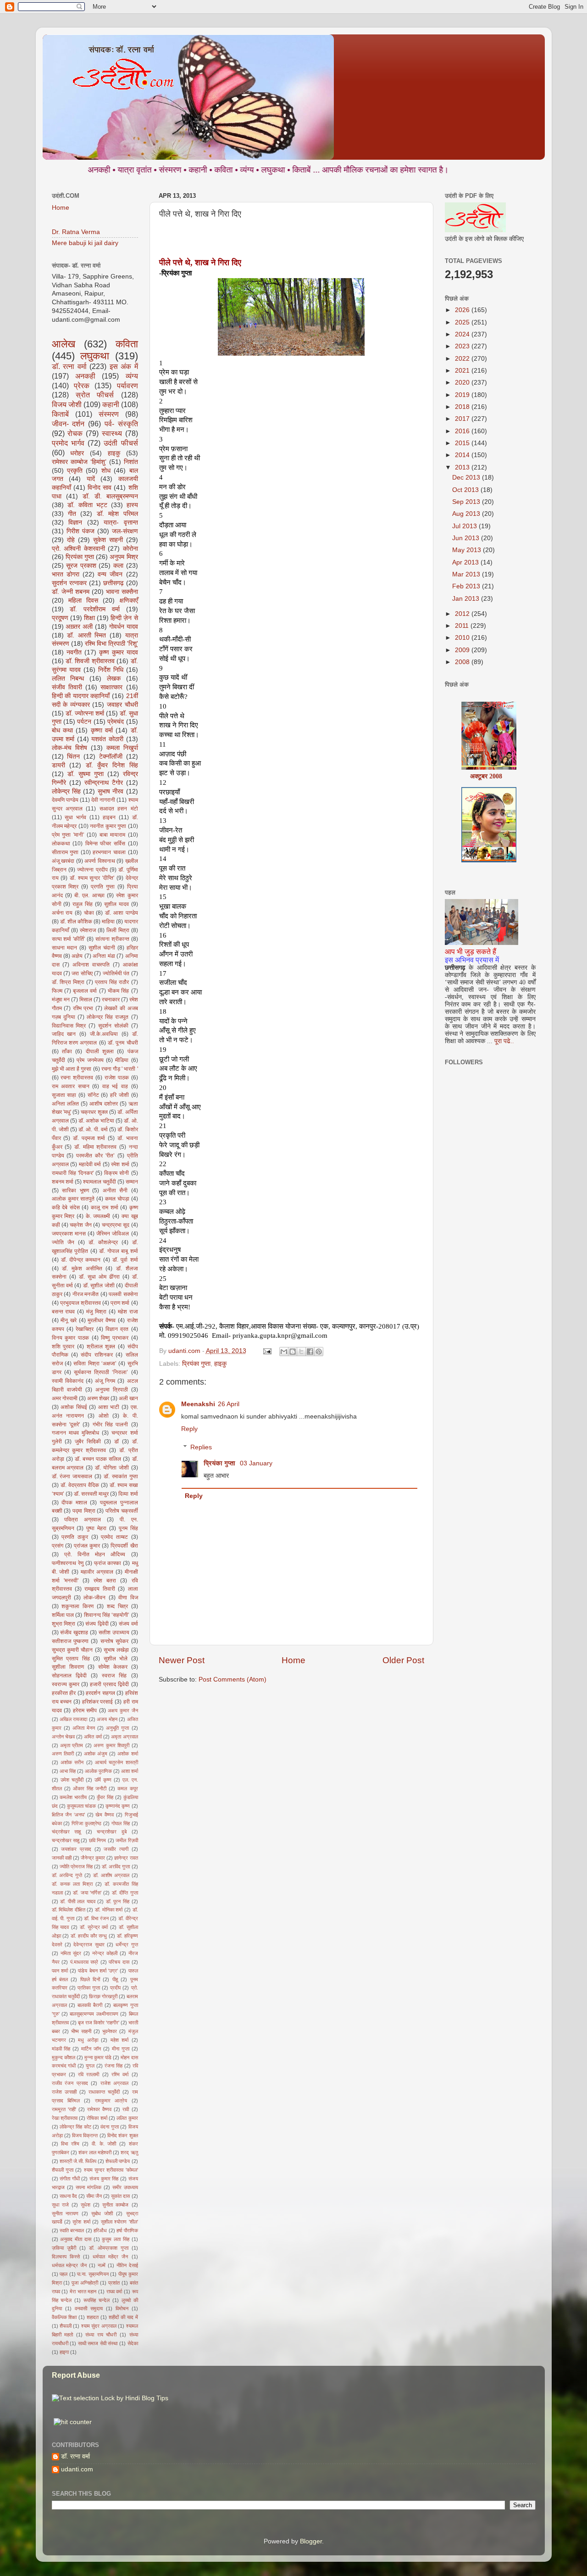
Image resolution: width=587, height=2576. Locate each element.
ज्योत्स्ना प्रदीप (92, 870)
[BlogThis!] (293, 1352)
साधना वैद (68, 2196)
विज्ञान (75, 522)
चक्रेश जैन (80, 1225)
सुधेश (86, 2205)
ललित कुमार (127, 2118)
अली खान (128, 1398)
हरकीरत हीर (64, 1693)
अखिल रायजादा (73, 1719)
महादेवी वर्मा (90, 1164)
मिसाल (86, 1000)
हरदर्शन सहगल (100, 1693)
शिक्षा (89, 618)
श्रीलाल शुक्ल (101, 1347)
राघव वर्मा (114, 2291)
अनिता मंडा (104, 956)
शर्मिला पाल (63, 1615)
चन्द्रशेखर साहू (66, 1840)
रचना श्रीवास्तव (77, 1078)
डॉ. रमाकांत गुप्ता (121, 1476)
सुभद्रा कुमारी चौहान (72, 1650)
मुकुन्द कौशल (64, 2057)
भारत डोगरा (66, 574)
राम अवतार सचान (71, 1086)
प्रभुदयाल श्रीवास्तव (80, 1303)
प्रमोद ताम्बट (114, 1537)
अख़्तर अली (79, 627)
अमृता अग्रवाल (124, 1737)
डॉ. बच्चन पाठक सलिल (98, 1459)
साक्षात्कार (111, 687)
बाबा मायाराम (113, 835)
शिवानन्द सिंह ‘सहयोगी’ (107, 1615)
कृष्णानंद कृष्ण (118, 1806)
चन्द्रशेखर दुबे (112, 1832)
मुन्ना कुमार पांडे (98, 2057)
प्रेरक (82, 386)
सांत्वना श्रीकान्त (112, 939)
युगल (90, 2066)
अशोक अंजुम (96, 1754)
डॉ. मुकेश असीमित (82, 1268)
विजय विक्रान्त (85, 2135)
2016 (463, 431)
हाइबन (109, 817)
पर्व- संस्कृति (121, 424)
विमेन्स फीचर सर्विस (105, 844)
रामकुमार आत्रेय (111, 2101)
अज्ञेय (77, 956)
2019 (463, 395)
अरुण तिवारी (63, 1754)
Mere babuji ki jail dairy (85, 243)
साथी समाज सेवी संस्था (98, 2343)
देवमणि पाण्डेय (65, 800)
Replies (201, 1447)
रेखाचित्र (85, 1329)
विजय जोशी (67, 404)
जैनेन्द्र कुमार (93, 1858)
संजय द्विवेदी (97, 1624)
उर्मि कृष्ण (103, 1780)
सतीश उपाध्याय (114, 1632)
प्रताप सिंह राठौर (112, 982)
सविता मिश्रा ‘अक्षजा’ (95, 1363)
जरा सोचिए (82, 973)
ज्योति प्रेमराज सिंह (76, 1866)
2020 (463, 383)
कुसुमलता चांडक (81, 1806)
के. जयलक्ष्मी (98, 1216)
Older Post (403, 1660)
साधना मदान (64, 948)
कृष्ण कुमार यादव (119, 652)
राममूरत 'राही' (64, 2109)
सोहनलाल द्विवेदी (69, 1676)
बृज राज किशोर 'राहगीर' (99, 2023)
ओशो (104, 1416)
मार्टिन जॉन (91, 2049)
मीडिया (122, 1060)
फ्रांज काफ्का (108, 1563)
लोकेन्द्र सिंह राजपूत (108, 1017)
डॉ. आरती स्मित (86, 635)
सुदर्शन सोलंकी (113, 1026)
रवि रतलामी (89, 2074)
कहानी (111, 404)
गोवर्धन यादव (124, 627)
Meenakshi (198, 1404)
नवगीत (74, 652)
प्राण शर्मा (120, 1303)
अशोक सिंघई (74, 1407)
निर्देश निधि (111, 670)
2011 (463, 626)
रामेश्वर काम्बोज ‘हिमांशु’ (79, 462)
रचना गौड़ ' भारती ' (120, 1069)
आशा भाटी (109, 1407)
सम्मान (132, 1182)
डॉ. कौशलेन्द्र (103, 1242)
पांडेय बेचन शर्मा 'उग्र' (98, 1971)
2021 (463, 371)
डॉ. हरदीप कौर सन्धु (89, 1936)
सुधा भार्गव (75, 817)
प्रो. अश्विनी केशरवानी (78, 549)
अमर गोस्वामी (65, 1398)
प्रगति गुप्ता (103, 887)
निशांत (131, 462)
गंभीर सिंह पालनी (111, 1425)
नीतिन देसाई (127, 2265)
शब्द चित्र (117, 1606)
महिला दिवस (83, 601)
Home (293, 1660)
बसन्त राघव (64, 1312)
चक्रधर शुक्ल (94, 1112)
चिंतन (73, 757)
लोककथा (61, 844)
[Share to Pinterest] (319, 1352)
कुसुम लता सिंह (116, 2239)
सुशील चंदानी (102, 948)
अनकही (85, 376)
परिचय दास (119, 1962)
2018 (463, 407)
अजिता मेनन (84, 1728)
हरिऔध (100, 2230)
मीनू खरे (69, 1320)
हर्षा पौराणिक (127, 2230)
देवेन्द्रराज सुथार (89, 1945)
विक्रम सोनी (116, 1173)
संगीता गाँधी (70, 2179)
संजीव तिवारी (67, 687)
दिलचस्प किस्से (66, 2257)
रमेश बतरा (105, 1581)
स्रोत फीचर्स (95, 395)
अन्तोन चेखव (63, 1737)
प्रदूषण (60, 618)
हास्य (132, 505)
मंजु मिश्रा (96, 1312)
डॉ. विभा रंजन (96, 1918)
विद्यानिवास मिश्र (69, 1026)
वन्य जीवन (110, 574)
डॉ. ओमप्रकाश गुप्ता (109, 2248)
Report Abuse (76, 2375)
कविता (127, 344)
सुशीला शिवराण (68, 1667)
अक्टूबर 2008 (486, 740)
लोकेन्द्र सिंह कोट (75, 2127)
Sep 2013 (467, 502)
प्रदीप (115, 1988)
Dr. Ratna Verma (76, 232)
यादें (91, 479)
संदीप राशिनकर (97, 1355)
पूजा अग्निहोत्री (85, 2283)
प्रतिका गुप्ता (89, 1988)
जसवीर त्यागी (116, 1849)
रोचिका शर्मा (97, 2118)
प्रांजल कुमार (87, 1546)
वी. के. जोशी (104, 2144)
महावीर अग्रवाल (97, 1572)
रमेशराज (88, 930)
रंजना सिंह (114, 2066)
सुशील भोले (116, 1659)
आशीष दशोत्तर (104, 1104)
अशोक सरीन (72, 1762)
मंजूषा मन (61, 1000)
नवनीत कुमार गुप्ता (108, 826)
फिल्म (57, 991)
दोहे (71, 540)
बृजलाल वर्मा (85, 991)
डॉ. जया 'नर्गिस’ (87, 1893)
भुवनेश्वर (110, 2031)
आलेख (64, 344)
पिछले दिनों (90, 1979)
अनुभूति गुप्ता (117, 1728)
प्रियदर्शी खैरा (124, 1546)
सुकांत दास (120, 2196)
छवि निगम (97, 1840)
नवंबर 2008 (486, 834)
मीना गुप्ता (121, 2049)
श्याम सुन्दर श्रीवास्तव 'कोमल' (111, 2170)
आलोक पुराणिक (98, 1771)
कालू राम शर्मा (105, 1207)
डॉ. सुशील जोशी (99, 1285)
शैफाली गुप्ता (63, 2170)
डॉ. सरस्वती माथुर (91, 1494)
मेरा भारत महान (83, 2291)
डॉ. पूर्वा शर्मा (125, 1260)
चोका (89, 913)
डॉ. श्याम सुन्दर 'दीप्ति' (92, 878)
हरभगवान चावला (109, 852)
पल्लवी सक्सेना (123, 1294)
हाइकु (220, 1364)
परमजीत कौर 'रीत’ (95, 1156)
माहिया (108, 922)
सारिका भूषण (75, 1190)
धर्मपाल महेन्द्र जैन (69, 2265)
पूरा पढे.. (504, 1041)
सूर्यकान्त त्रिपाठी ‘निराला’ (101, 1372)
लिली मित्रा (118, 930)
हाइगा (64, 2352)
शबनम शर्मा (63, 1182)
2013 (463, 467)
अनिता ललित (65, 1104)
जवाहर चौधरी (122, 705)
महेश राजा (128, 1312)
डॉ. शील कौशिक (76, 922)
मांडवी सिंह (61, 2049)
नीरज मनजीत (86, 1294)
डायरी (58, 765)
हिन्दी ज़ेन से (124, 618)
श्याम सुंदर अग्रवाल (99, 2326)
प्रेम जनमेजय (90, 1060)
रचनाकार (111, 1000)
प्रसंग (58, 1546)
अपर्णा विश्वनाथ (100, 861)
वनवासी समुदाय (89, 2308)
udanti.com (77, 2469)
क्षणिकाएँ (129, 601)
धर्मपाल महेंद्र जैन (110, 2257)
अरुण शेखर (98, 1398)
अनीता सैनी (115, 1190)
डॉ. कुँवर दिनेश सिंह (112, 765)
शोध (106, 471)
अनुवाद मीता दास (76, 2239)
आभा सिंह (68, 1771)
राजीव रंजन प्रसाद (70, 2083)
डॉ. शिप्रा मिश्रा (68, 982)
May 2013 (468, 550)
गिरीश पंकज (80, 531)
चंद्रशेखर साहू (66, 1832)
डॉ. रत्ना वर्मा (69, 366)
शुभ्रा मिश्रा (64, 1624)
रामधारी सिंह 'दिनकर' (73, 1173)
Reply (189, 1429)
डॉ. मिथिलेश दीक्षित (69, 1910)
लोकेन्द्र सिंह (66, 791)
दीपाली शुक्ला (100, 1051)
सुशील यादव (116, 904)
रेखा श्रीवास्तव (65, 2118)
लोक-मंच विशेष (69, 748)
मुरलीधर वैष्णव (102, 1320)
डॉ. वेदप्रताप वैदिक (80, 1485)
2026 (463, 310)
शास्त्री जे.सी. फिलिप (78, 2161)
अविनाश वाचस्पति (91, 965)
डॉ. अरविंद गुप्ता (116, 1866)
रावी (126, 2109)
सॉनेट (93, 1095)
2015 (463, 443)
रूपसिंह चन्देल (97, 2300)
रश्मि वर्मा (120, 2074)
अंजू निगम (105, 1381)
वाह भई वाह (115, 1086)
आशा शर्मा (130, 1771)
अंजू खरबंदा (63, 861)
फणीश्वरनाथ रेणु (68, 1563)
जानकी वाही (62, 1858)
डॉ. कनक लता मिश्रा (72, 1884)
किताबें (60, 414)
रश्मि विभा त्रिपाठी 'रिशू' (111, 644)
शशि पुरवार (63, 1347)
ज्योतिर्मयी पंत (116, 973)
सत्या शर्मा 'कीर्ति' (69, 939)
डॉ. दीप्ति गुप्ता (125, 1893)
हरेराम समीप (85, 1710)
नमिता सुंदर (71, 1953)
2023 (463, 346)
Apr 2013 (466, 562)
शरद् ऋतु (129, 2152)
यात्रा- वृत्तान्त (121, 522)
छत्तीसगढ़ (114, 583)
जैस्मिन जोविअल (113, 1234)
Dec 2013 (467, 478)
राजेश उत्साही (64, 2092)
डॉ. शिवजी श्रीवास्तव (90, 661)
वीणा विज (128, 1598)
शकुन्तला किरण (78, 1606)
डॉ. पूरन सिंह (118, 1901)
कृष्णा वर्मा (102, 730)
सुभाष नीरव (111, 791)
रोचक (75, 433)
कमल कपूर (127, 1788)
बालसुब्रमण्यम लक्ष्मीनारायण (94, 2014)
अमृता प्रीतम (72, 1745)
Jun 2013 (467, 538)
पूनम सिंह (128, 1528)
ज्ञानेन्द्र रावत (126, 1858)
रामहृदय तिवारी (100, 1589)
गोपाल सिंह (121, 1823)
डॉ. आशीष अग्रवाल (111, 1875)
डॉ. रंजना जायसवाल (72, 1476)
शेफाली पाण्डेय (118, 2161)
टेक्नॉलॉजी (111, 757)
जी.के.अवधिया (104, 1034)
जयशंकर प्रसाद (76, 1849)
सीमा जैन (94, 2196)
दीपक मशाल (74, 1503)
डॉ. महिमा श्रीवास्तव (95, 1147)
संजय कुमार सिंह (104, 2179)
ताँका (67, 1051)
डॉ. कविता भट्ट (87, 505)
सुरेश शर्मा (81, 2222)
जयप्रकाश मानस (69, 1234)
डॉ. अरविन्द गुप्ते (67, 1875)
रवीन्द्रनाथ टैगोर (104, 783)
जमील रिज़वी (127, 1840)
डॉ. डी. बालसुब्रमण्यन (110, 496)
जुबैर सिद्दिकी (88, 1442)
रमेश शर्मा (120, 1164)
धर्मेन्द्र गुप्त (127, 1945)
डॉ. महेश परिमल (117, 514)
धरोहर (77, 453)
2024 (463, 334)
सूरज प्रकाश (81, 566)
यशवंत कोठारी (107, 739)
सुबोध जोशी (102, 2213)
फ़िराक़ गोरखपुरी (103, 1996)
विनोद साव (100, 488)
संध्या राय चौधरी (101, 2335)
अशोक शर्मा (127, 1754)
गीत (72, 514)
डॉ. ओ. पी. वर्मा (93, 1129)
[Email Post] (267, 1351)
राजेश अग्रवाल (115, 2083)
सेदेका (133, 2343)
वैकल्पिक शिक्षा (64, 2317)
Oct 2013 (466, 490)
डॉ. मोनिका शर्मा (109, 1910)
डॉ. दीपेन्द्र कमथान (81, 1260)
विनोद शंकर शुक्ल (123, 2135)
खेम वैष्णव (105, 1815)
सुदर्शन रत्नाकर (69, 583)
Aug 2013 (467, 514)
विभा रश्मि (70, 2144)
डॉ (116, 1442)
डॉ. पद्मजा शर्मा (89, 1138)
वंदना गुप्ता (109, 2127)
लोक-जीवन (94, 1598)
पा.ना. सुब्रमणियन (93, 2274)
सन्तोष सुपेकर (114, 1641)
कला (118, 566)
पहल (64, 2274)
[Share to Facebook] (310, 1352)
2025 (463, 322)
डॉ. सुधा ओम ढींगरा (99, 1277)
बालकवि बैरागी (90, 2005)
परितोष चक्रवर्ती (122, 1511)
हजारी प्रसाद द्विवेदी (109, 1684)
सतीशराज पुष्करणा (70, 1641)
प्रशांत (114, 2283)
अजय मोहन (107, 1719)
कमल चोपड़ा (117, 1199)
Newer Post (182, 1660)
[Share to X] (301, 1352)
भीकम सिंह (118, 991)
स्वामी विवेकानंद (68, 1381)
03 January (256, 1463)
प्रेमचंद (116, 722)
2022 (463, 359)
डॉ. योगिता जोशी (112, 1468)
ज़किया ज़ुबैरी (64, 2248)
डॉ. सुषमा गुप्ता (86, 774)
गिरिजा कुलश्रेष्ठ (86, 1823)
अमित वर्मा (93, 1737)
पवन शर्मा (60, 1971)
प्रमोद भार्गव (68, 443)
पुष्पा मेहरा (96, 1528)
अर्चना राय (62, 913)
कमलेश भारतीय (73, 1797)
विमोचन (122, 2308)
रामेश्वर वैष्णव (99, 2109)
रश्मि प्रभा (83, 1008)
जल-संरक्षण (125, 531)
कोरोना (130, 549)
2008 (463, 662)
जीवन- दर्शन (68, 424)
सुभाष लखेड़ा (116, 1650)
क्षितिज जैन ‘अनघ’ (68, 1815)
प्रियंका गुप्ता (196, 1364)
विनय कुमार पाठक (70, 1338)
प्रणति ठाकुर (75, 1537)
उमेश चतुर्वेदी (72, 1780)
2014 (463, 455)
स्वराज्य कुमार (66, 1684)
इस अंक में (124, 366)
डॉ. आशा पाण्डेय (121, 913)
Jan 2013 (467, 599)
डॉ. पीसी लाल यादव (78, 1901)
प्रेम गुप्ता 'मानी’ (68, 835)
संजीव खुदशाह (74, 1632)
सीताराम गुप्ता (65, 852)
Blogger (311, 2541)
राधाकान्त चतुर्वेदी (104, 2092)
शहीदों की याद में (123, 2317)
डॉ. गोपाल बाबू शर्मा (119, 1251)
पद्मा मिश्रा (84, 1511)
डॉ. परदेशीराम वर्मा (95, 609)
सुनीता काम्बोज (115, 2205)
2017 (463, 419)
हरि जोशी (119, 1095)
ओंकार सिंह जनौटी (90, 1788)
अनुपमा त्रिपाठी (112, 1390)
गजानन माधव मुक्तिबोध (75, 1433)
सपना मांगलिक (89, 2187)
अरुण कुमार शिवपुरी (111, 1745)
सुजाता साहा (64, 1095)
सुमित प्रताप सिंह (71, 1659)
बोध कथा (62, 730)
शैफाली (66, 2326)
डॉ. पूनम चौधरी (123, 1043)
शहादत (93, 2317)
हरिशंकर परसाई (98, 1702)
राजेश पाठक (117, 1078)
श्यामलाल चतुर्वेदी (100, 1182)
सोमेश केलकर (113, 1667)
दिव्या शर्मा (128, 1494)
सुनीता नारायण (65, 2213)
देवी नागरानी (103, 800)
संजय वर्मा (128, 1624)
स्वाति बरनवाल (72, 2230)
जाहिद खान (64, 1034)
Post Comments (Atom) (233, 1679)
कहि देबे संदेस (66, 1207)
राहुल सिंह (83, 904)
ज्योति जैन (63, 1242)
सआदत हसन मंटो (119, 809)
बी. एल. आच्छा (89, 895)
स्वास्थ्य (112, 433)
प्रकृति (75, 471)
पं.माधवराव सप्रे (84, 1962)
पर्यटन (84, 722)
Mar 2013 (467, 574)
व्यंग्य (132, 376)
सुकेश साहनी (108, 540)
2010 (463, 638)
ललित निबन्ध (68, 679)
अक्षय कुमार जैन (123, 1710)
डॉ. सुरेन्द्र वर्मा (94, 1927)
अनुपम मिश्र (124, 557)
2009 (463, 650)
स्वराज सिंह (114, 1676)
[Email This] (284, 1352)
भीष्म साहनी (81, 2031)
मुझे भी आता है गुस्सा (72, 1069)
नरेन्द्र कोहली (105, 1953)
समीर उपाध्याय (125, 2187)
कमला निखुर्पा (122, 748)
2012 (463, 614)
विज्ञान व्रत (117, 1329)
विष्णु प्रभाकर (115, 1338)
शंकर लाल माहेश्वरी (95, 2152)
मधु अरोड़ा (88, 2040)
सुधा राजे (60, 2205)
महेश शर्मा (119, 2040)
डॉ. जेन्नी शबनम (71, 592)
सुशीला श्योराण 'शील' (119, 2222)
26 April (229, 1404)
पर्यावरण (127, 386)
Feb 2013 (467, 586)
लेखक (114, 679)
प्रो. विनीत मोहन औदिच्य (95, 1554)
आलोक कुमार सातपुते (73, 1199)
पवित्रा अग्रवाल (83, 1520)
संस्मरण (109, 414)
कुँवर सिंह (105, 1797)
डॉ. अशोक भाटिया (96, 1121)
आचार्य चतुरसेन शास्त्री (116, 1762)
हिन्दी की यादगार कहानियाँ (81, 696)
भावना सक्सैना (122, 592)
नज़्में (102, 2265)
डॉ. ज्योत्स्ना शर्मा (85, 713)
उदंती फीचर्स (121, 443)
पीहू (115, 1979)
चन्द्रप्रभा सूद (116, 1225)
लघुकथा (95, 356)
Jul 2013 (465, 526)
